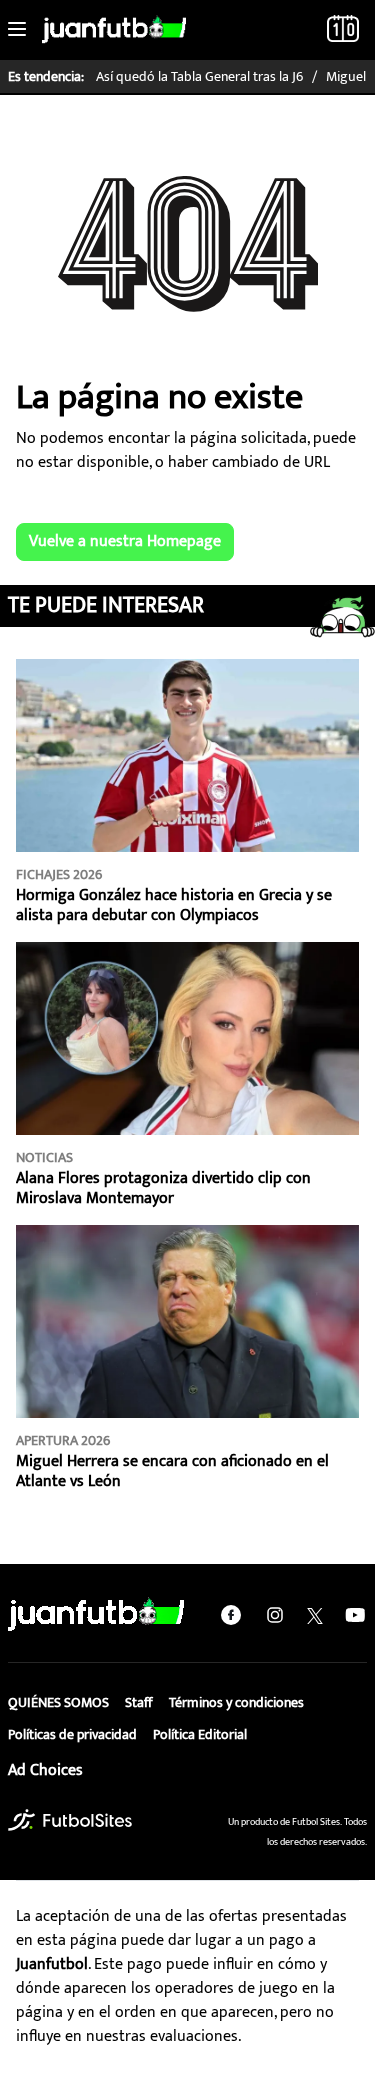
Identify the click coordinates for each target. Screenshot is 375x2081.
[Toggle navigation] (17, 30)
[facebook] (231, 1615)
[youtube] (355, 1615)
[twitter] (315, 1615)
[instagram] (275, 1615)
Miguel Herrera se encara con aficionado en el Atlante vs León (172, 1471)
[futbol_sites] (70, 1820)
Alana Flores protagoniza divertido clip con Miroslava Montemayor (163, 1188)
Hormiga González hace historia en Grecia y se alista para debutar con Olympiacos (174, 905)
